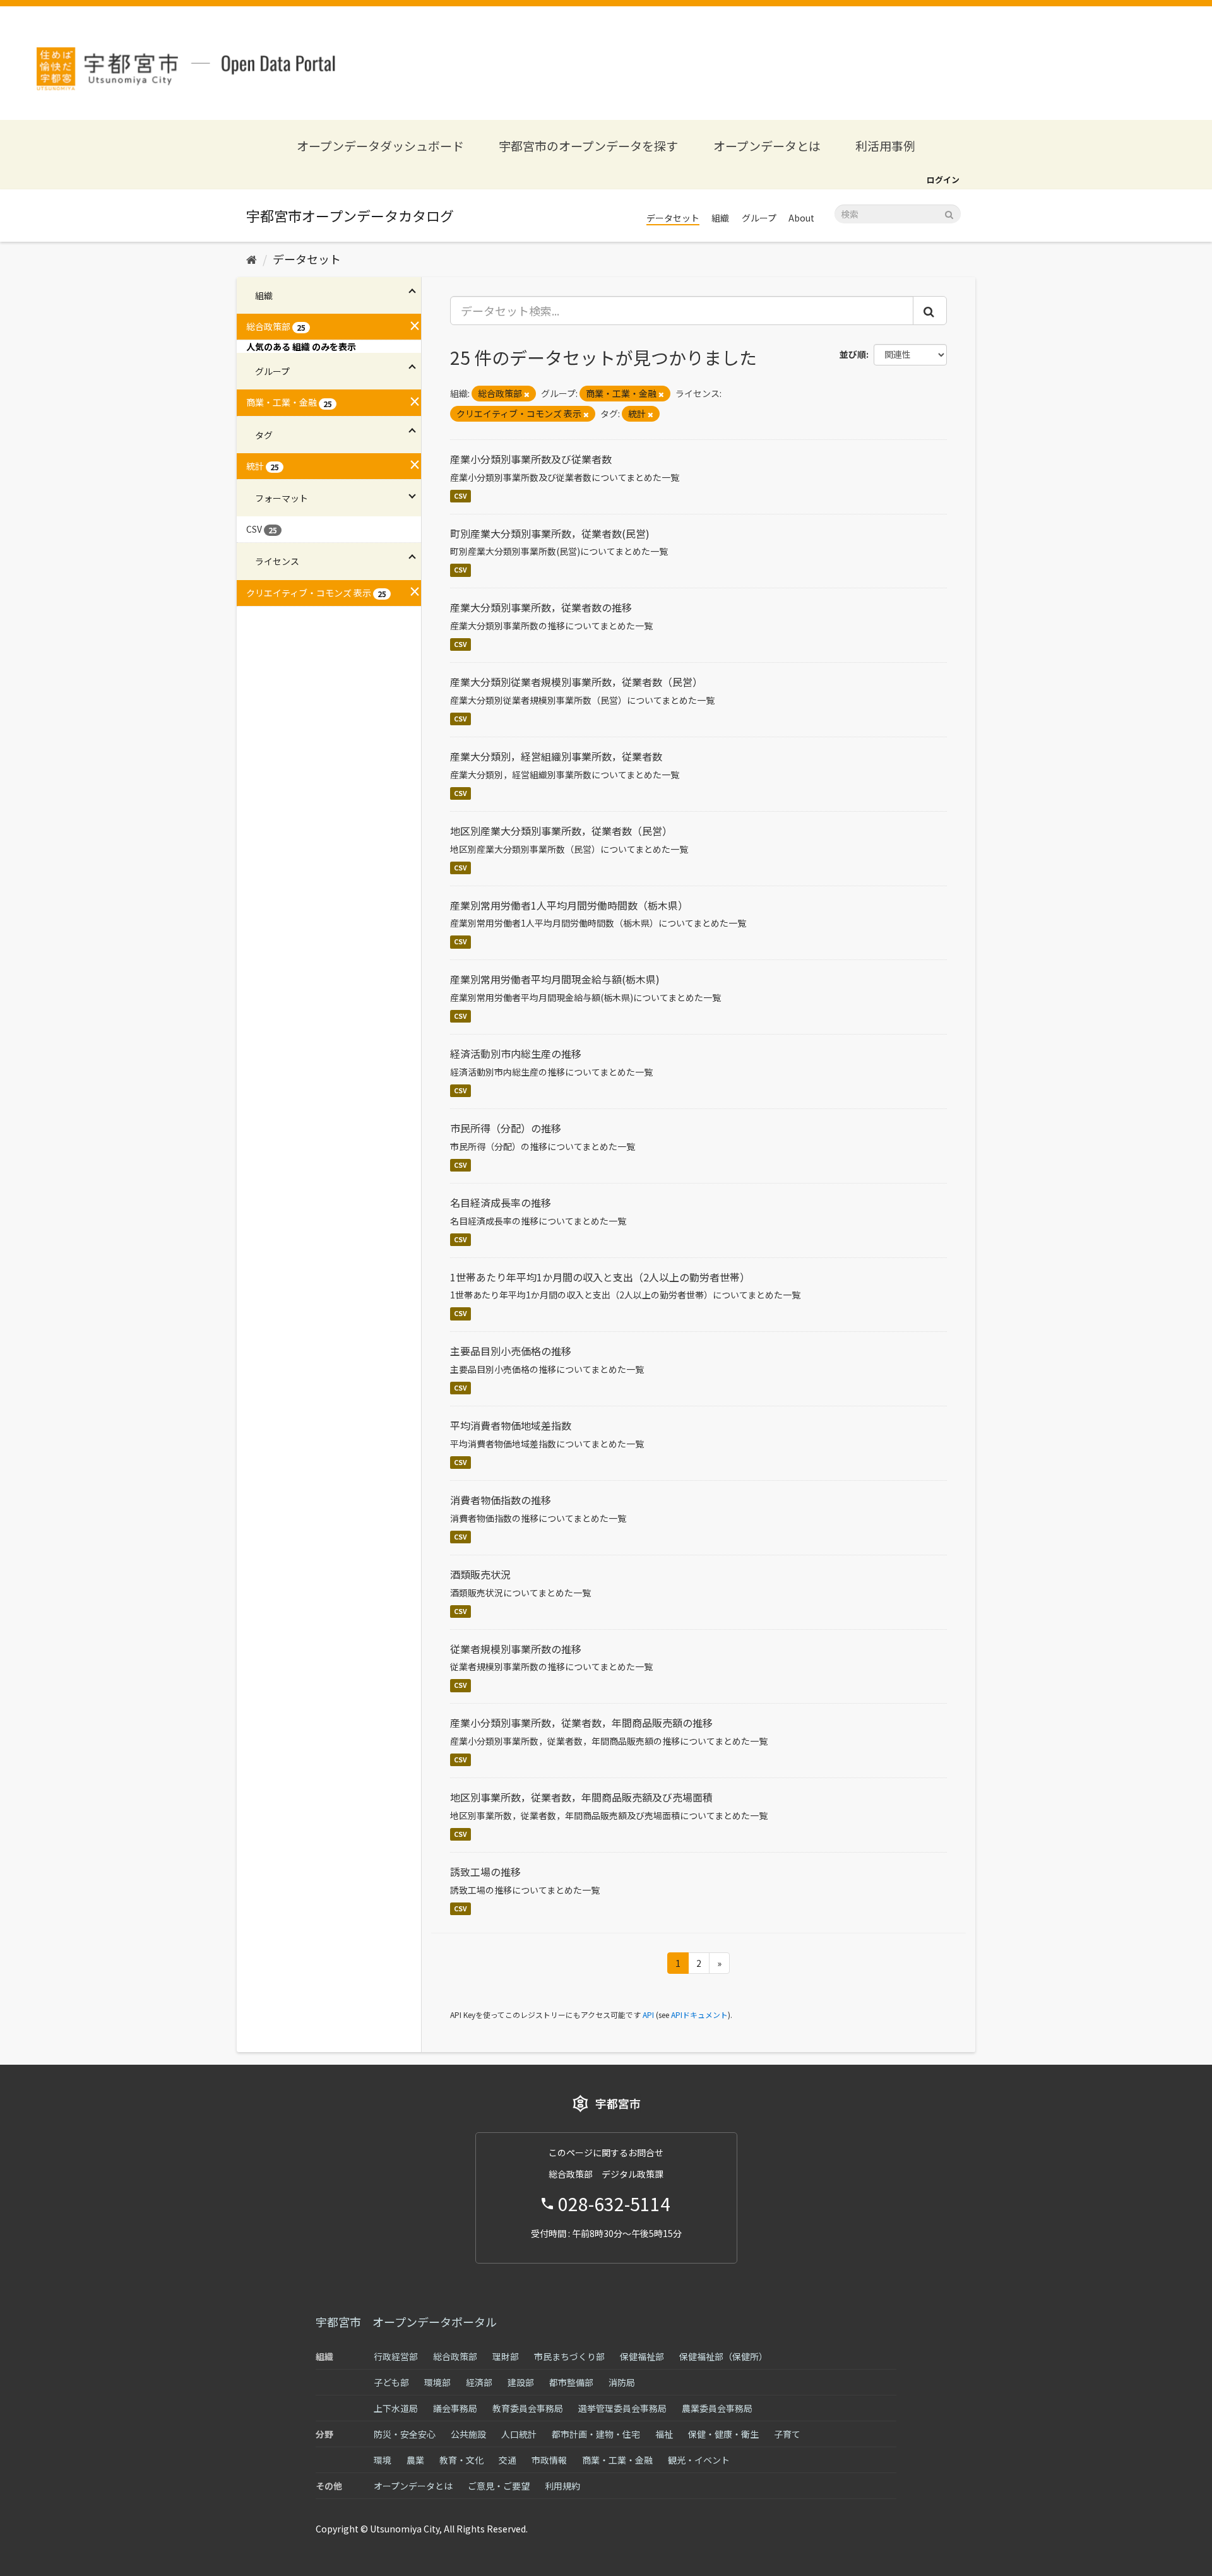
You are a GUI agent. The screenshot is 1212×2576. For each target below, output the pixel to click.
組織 (720, 218)
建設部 (521, 2382)
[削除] (527, 394)
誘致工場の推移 (485, 1872)
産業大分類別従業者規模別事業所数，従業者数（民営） (576, 682)
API (648, 2015)
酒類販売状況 (480, 1574)
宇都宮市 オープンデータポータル (406, 2322)
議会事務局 (455, 2408)
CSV (460, 496)
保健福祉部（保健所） (723, 2356)
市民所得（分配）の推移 (506, 1128)
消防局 (622, 2382)
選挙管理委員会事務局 (622, 2408)
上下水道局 (396, 2408)
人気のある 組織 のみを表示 (301, 347)
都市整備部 (571, 2382)
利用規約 (562, 2486)
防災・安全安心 (405, 2434)
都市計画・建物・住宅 (596, 2434)
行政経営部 (396, 2356)
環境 (383, 2460)
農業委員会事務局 (717, 2408)
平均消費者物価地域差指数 (511, 1425)
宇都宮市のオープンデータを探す (588, 145)
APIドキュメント (699, 2015)
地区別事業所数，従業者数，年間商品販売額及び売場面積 (581, 1797)
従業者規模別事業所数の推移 (516, 1649)
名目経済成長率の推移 (501, 1202)
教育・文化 (461, 2460)
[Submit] (949, 213)
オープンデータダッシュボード (380, 145)
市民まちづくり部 (569, 2356)
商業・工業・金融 (617, 2460)
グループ (759, 218)
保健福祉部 (642, 2356)
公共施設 (468, 2434)
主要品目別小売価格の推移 (511, 1351)
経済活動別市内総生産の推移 (516, 1054)
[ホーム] (252, 259)
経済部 (479, 2382)
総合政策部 (455, 2356)
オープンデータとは (767, 145)
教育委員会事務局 (528, 2408)
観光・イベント (699, 2460)
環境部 (437, 2382)
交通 (508, 2460)
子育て (787, 2434)
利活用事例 (885, 145)
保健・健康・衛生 (723, 2434)
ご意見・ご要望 (499, 2486)
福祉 (664, 2434)
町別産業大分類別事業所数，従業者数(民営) (550, 533)
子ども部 (391, 2382)
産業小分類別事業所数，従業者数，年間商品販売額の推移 (581, 1723)
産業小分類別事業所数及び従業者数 (531, 459)
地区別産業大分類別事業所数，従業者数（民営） (561, 831)
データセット (673, 218)
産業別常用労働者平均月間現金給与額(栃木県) (555, 979)
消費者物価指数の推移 (501, 1500)
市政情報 (549, 2460)
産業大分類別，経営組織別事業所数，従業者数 (556, 756)
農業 (415, 2460)
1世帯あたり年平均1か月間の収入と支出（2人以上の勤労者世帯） (600, 1277)
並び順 (853, 354)
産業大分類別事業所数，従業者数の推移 (541, 607)
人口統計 (519, 2434)
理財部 (506, 2356)
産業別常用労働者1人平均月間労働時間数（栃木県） (569, 905)
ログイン (943, 180)
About (801, 218)
